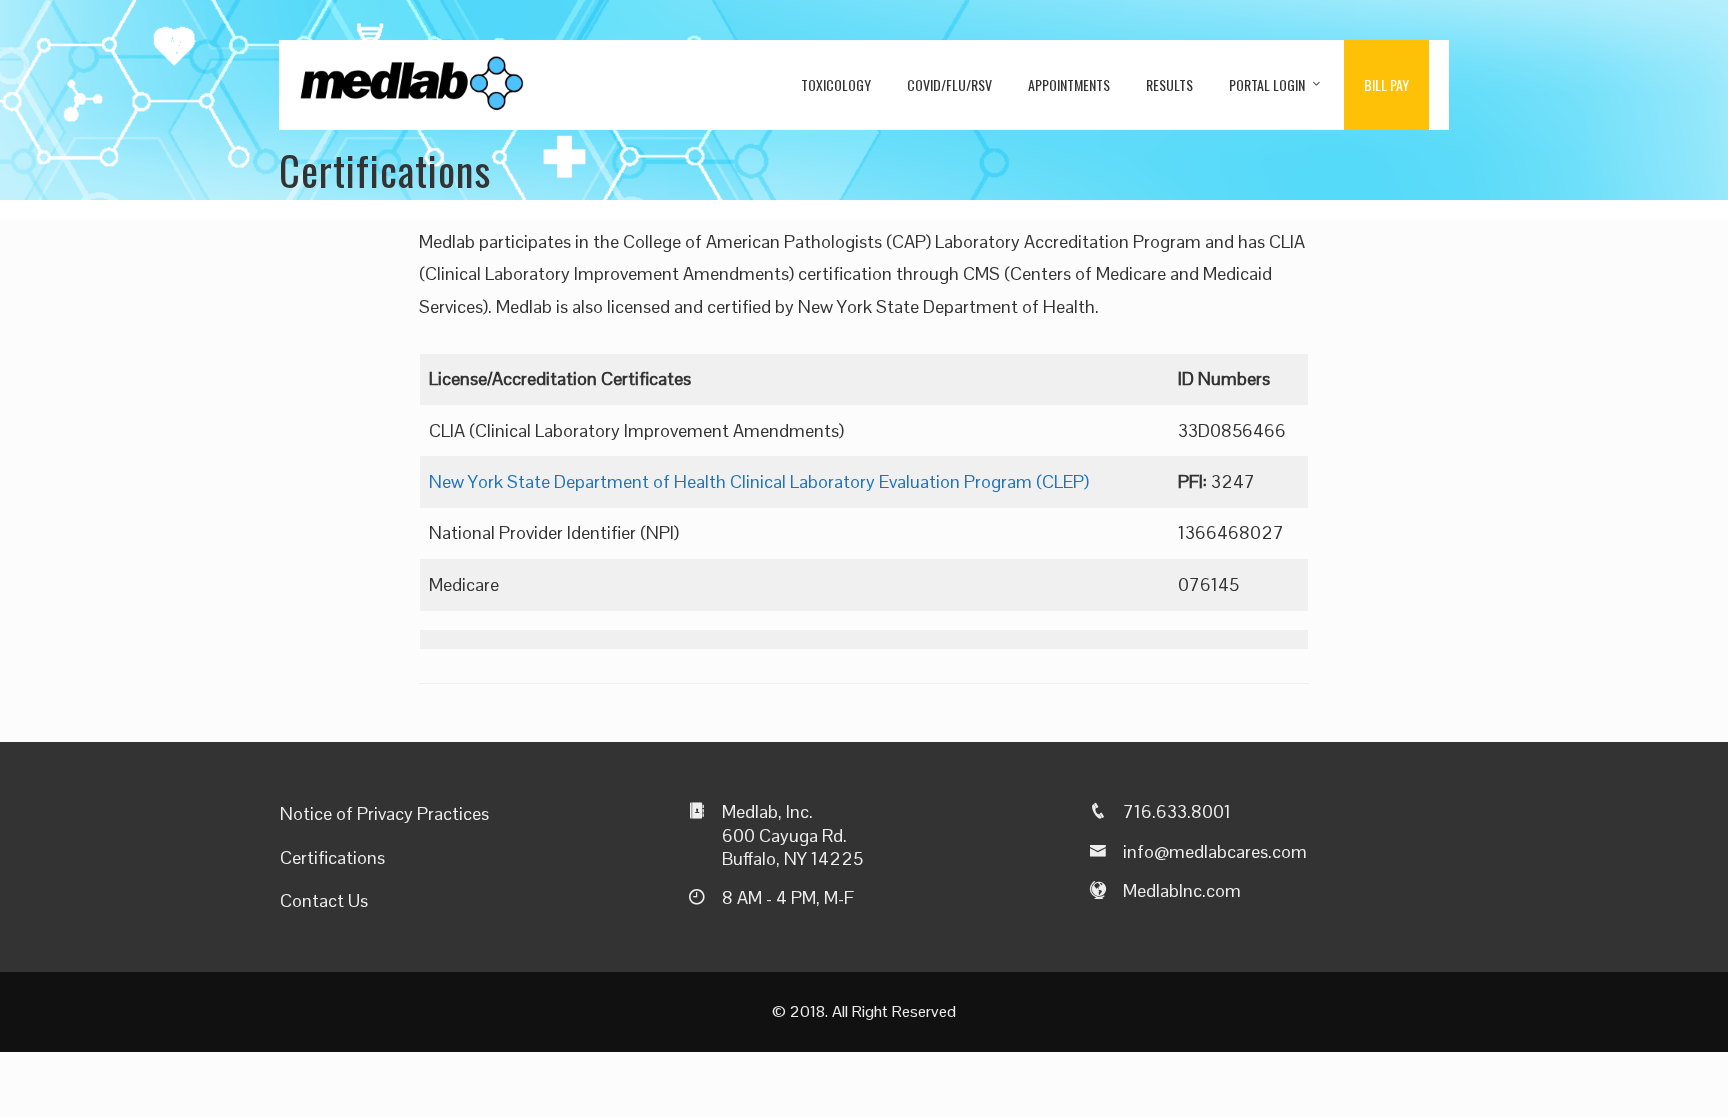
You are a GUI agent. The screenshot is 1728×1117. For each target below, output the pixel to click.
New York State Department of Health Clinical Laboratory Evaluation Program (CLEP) (759, 481)
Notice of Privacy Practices (384, 813)
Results (1169, 84)
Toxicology (836, 84)
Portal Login (1267, 84)
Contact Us (324, 900)
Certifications (332, 857)
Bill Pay (1386, 84)
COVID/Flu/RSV (949, 84)
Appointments (1069, 84)
